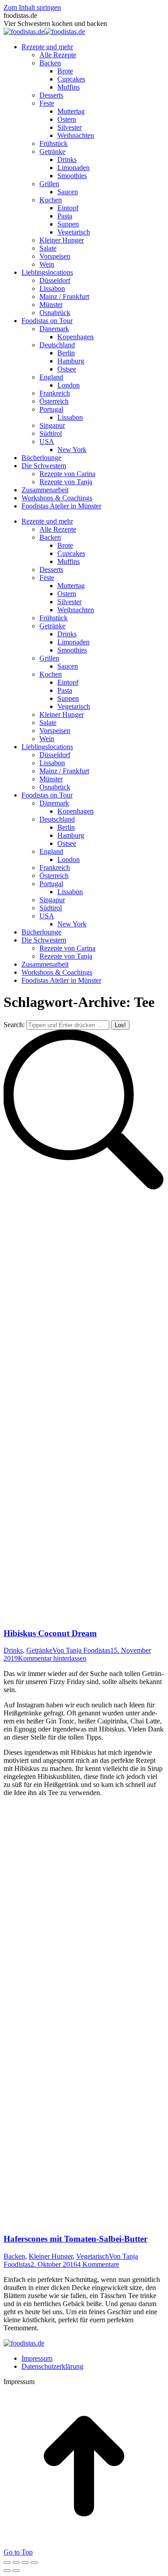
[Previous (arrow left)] (7, 2571)
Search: (14, 1025)
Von (81, 1650)
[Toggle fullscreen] (25, 2563)
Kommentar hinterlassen (52, 1658)
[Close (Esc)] (7, 2563)
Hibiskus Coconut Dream (50, 1633)
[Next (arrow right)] (16, 2571)
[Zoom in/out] (34, 2563)
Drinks (13, 1650)
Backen (14, 2256)
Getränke (39, 1650)
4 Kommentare (98, 2264)
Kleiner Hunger (51, 2256)
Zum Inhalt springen (32, 7)
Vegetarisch (93, 2256)
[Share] (16, 2563)
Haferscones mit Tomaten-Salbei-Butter (75, 2239)
